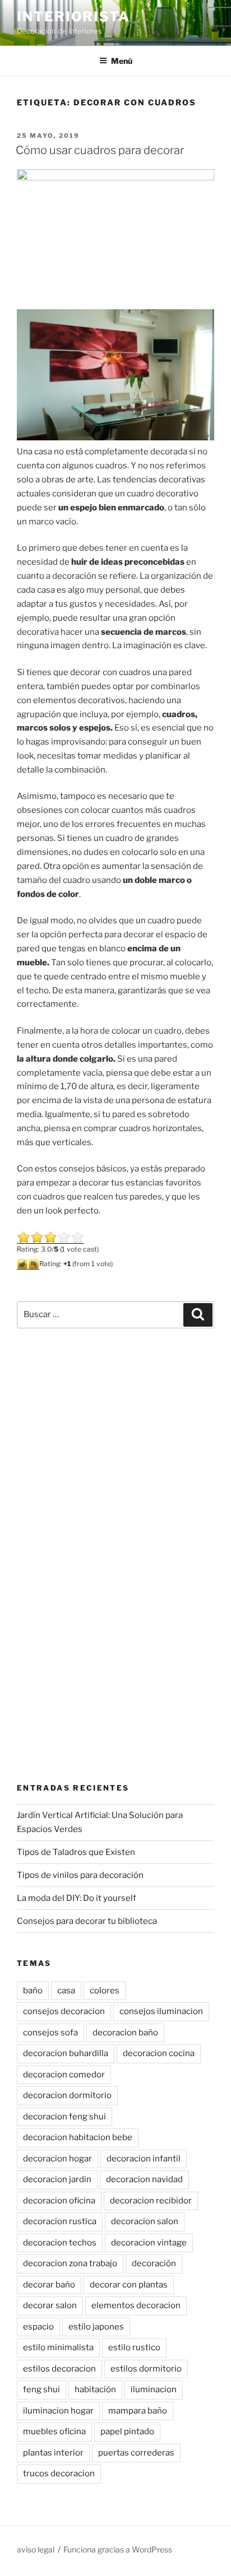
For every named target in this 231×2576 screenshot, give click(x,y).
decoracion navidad (144, 2179)
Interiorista (73, 17)
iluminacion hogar (58, 2411)
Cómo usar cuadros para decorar (100, 150)
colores (105, 1991)
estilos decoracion (59, 2369)
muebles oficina (54, 2431)
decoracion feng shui (64, 2117)
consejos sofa (50, 2033)
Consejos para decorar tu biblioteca (87, 1921)
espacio (38, 2327)
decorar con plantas (129, 2285)
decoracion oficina (59, 2201)
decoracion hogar (57, 2159)
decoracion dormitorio (67, 2095)
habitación (95, 2389)
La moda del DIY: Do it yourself (77, 1898)
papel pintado (127, 2431)
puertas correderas (136, 2453)
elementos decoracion (136, 2305)
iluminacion (154, 2389)
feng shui (41, 2389)
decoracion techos (60, 2243)
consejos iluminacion (161, 2011)
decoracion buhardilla (66, 2053)
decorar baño (49, 2285)
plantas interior (53, 2453)
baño (33, 1991)
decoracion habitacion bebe (78, 2137)
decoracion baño (125, 2033)
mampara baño (138, 2411)
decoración (154, 2263)
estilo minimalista (58, 2347)
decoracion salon (145, 2221)
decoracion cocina (159, 2053)
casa (66, 1991)
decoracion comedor (64, 2075)
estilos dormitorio (146, 2369)
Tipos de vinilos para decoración (80, 1875)
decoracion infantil (144, 2159)
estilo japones (96, 2327)
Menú (122, 61)
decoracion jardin (57, 2179)
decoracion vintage (149, 2243)
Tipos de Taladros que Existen (76, 1852)
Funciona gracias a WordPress (118, 2549)
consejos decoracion (64, 2011)
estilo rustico (134, 2347)
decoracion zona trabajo (70, 2263)
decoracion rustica (60, 2221)
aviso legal (36, 2549)
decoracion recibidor (151, 2201)
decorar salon (50, 2305)
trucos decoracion (59, 2473)
